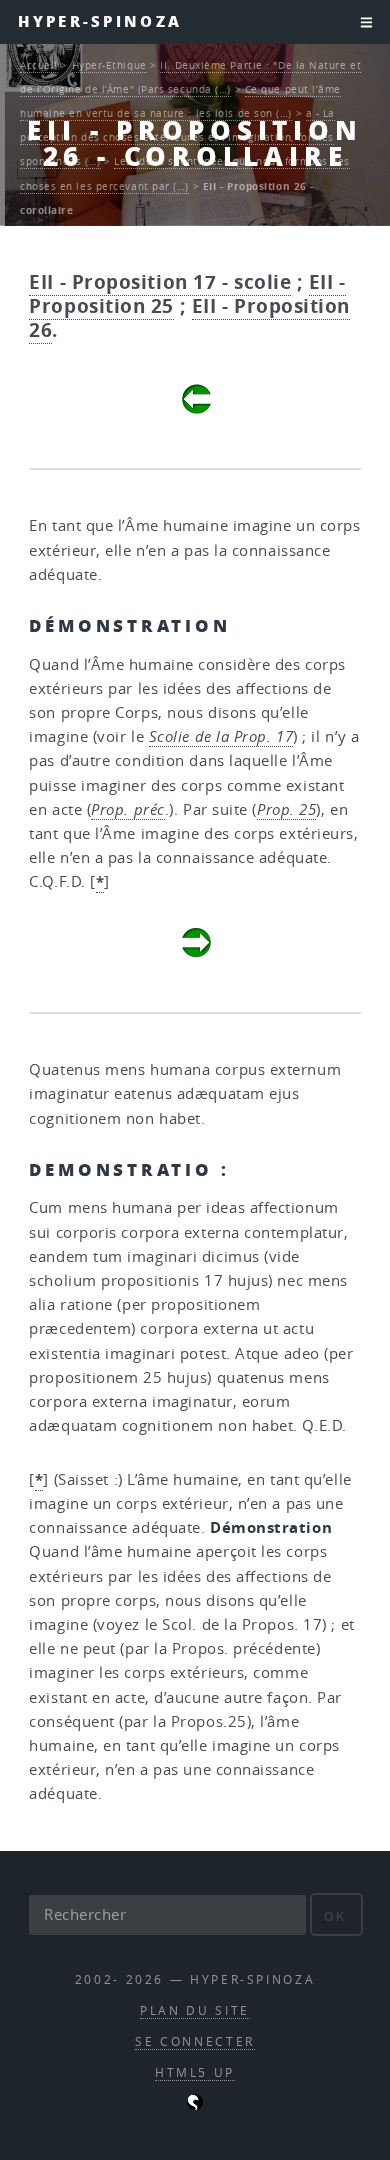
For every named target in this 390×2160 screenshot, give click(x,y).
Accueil (39, 65)
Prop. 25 (286, 809)
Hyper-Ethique (109, 65)
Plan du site (195, 2010)
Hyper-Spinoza (100, 21)
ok (335, 1916)
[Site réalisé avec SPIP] (195, 2105)
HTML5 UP (195, 2072)
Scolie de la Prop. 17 (221, 736)
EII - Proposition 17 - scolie (160, 282)
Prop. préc (128, 809)
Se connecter (195, 2041)
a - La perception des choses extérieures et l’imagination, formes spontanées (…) (177, 137)
